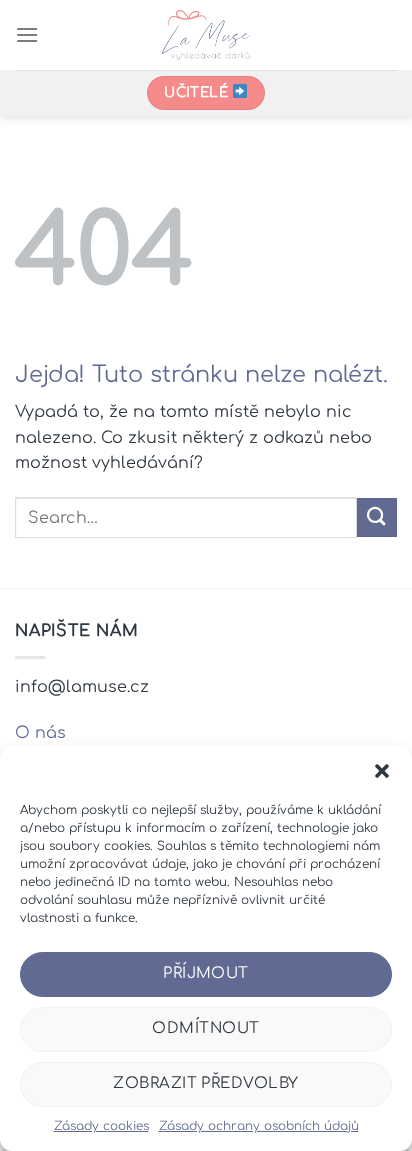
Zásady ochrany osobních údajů (259, 1126)
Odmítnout (205, 1028)
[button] (382, 771)
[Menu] (27, 34)
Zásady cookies (101, 1126)
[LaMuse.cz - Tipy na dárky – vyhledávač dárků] (206, 35)
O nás (40, 733)
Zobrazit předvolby (205, 1083)
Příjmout (206, 973)
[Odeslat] (377, 517)
